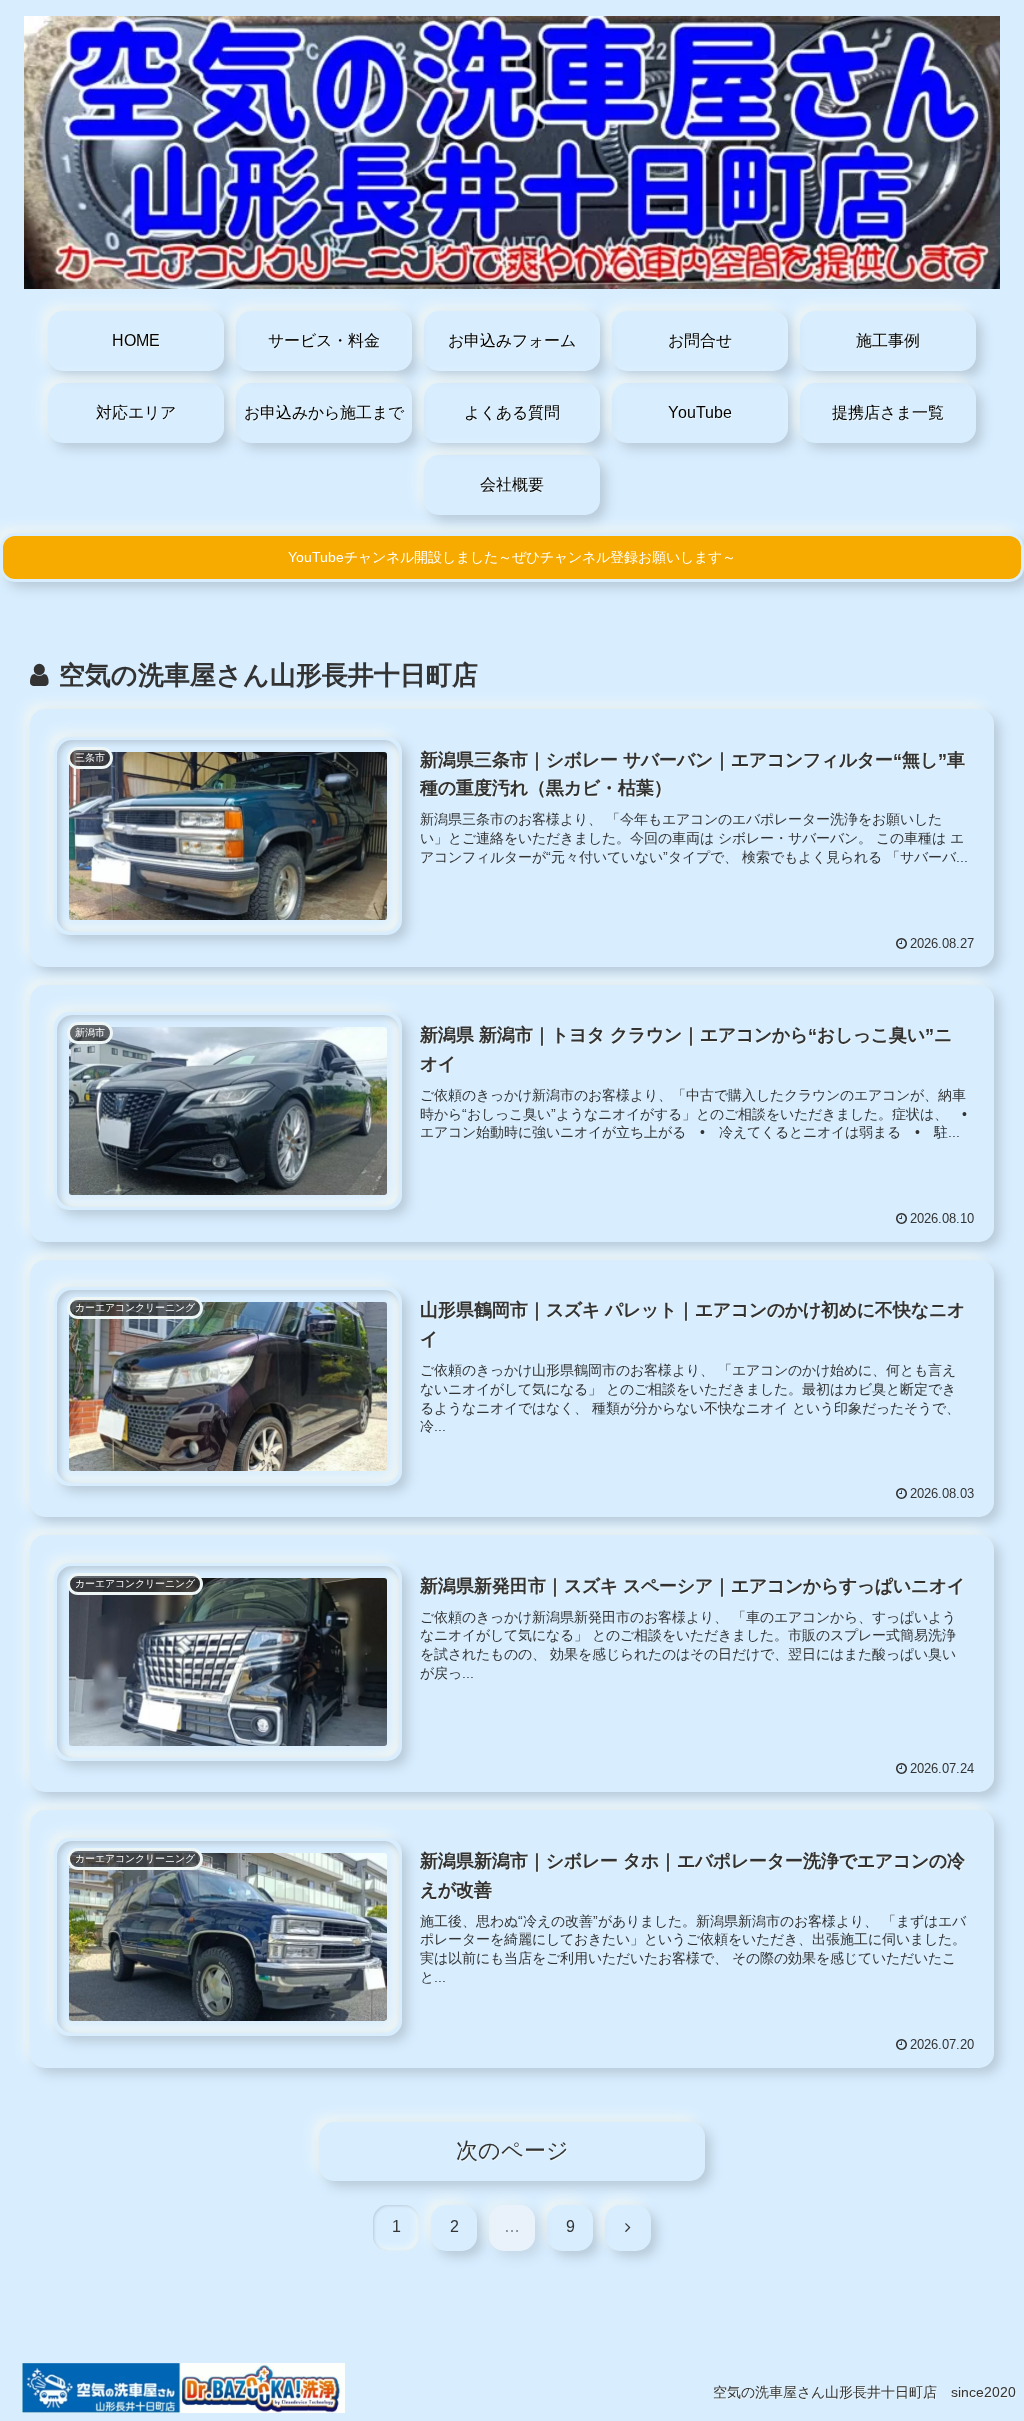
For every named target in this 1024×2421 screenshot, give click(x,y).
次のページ (512, 2150)
